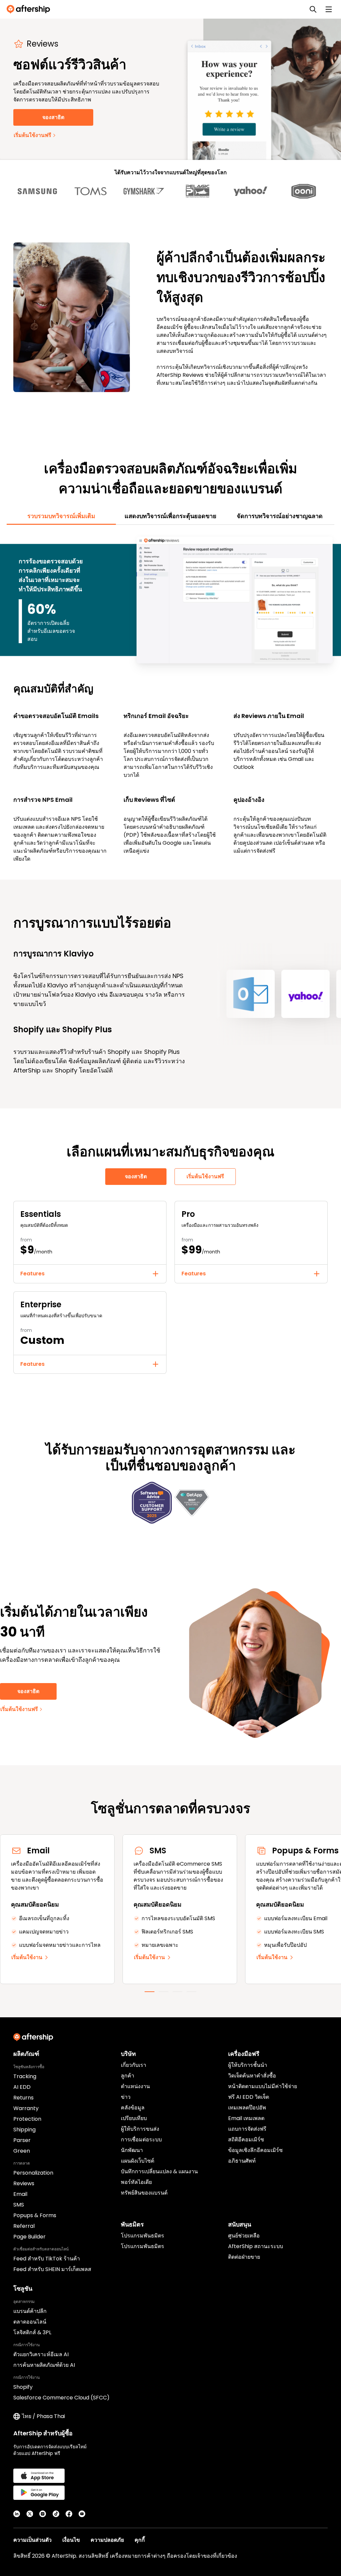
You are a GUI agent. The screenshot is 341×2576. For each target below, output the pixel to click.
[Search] (313, 9)
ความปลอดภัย (107, 2540)
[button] (90, 1274)
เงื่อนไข (71, 2540)
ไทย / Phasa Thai (43, 2416)
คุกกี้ (140, 2540)
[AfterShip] (30, 9)
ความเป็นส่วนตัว (32, 2540)
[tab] (61, 516)
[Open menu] (329, 9)
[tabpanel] (170, 699)
